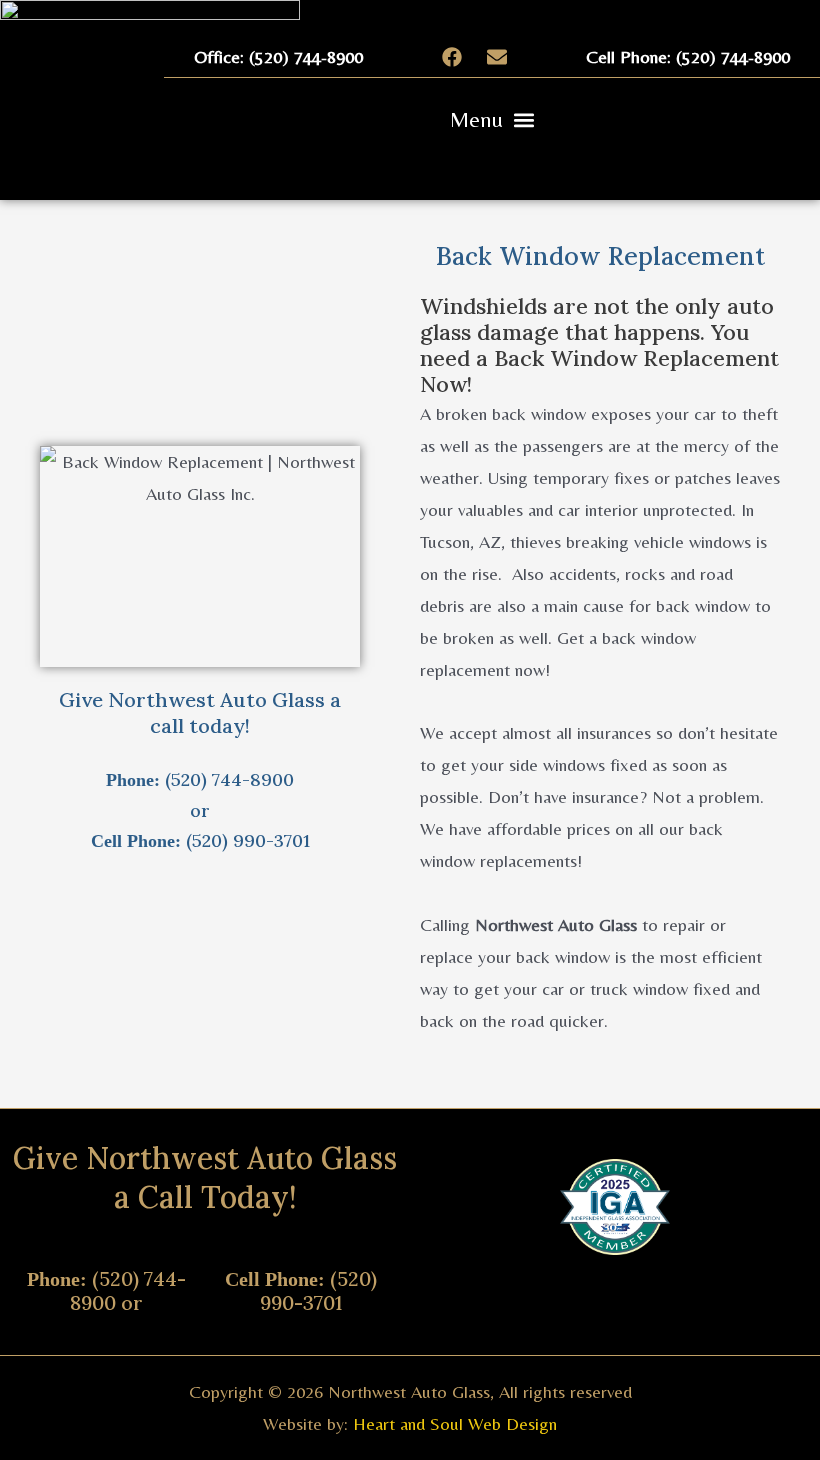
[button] (492, 119)
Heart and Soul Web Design (455, 1423)
